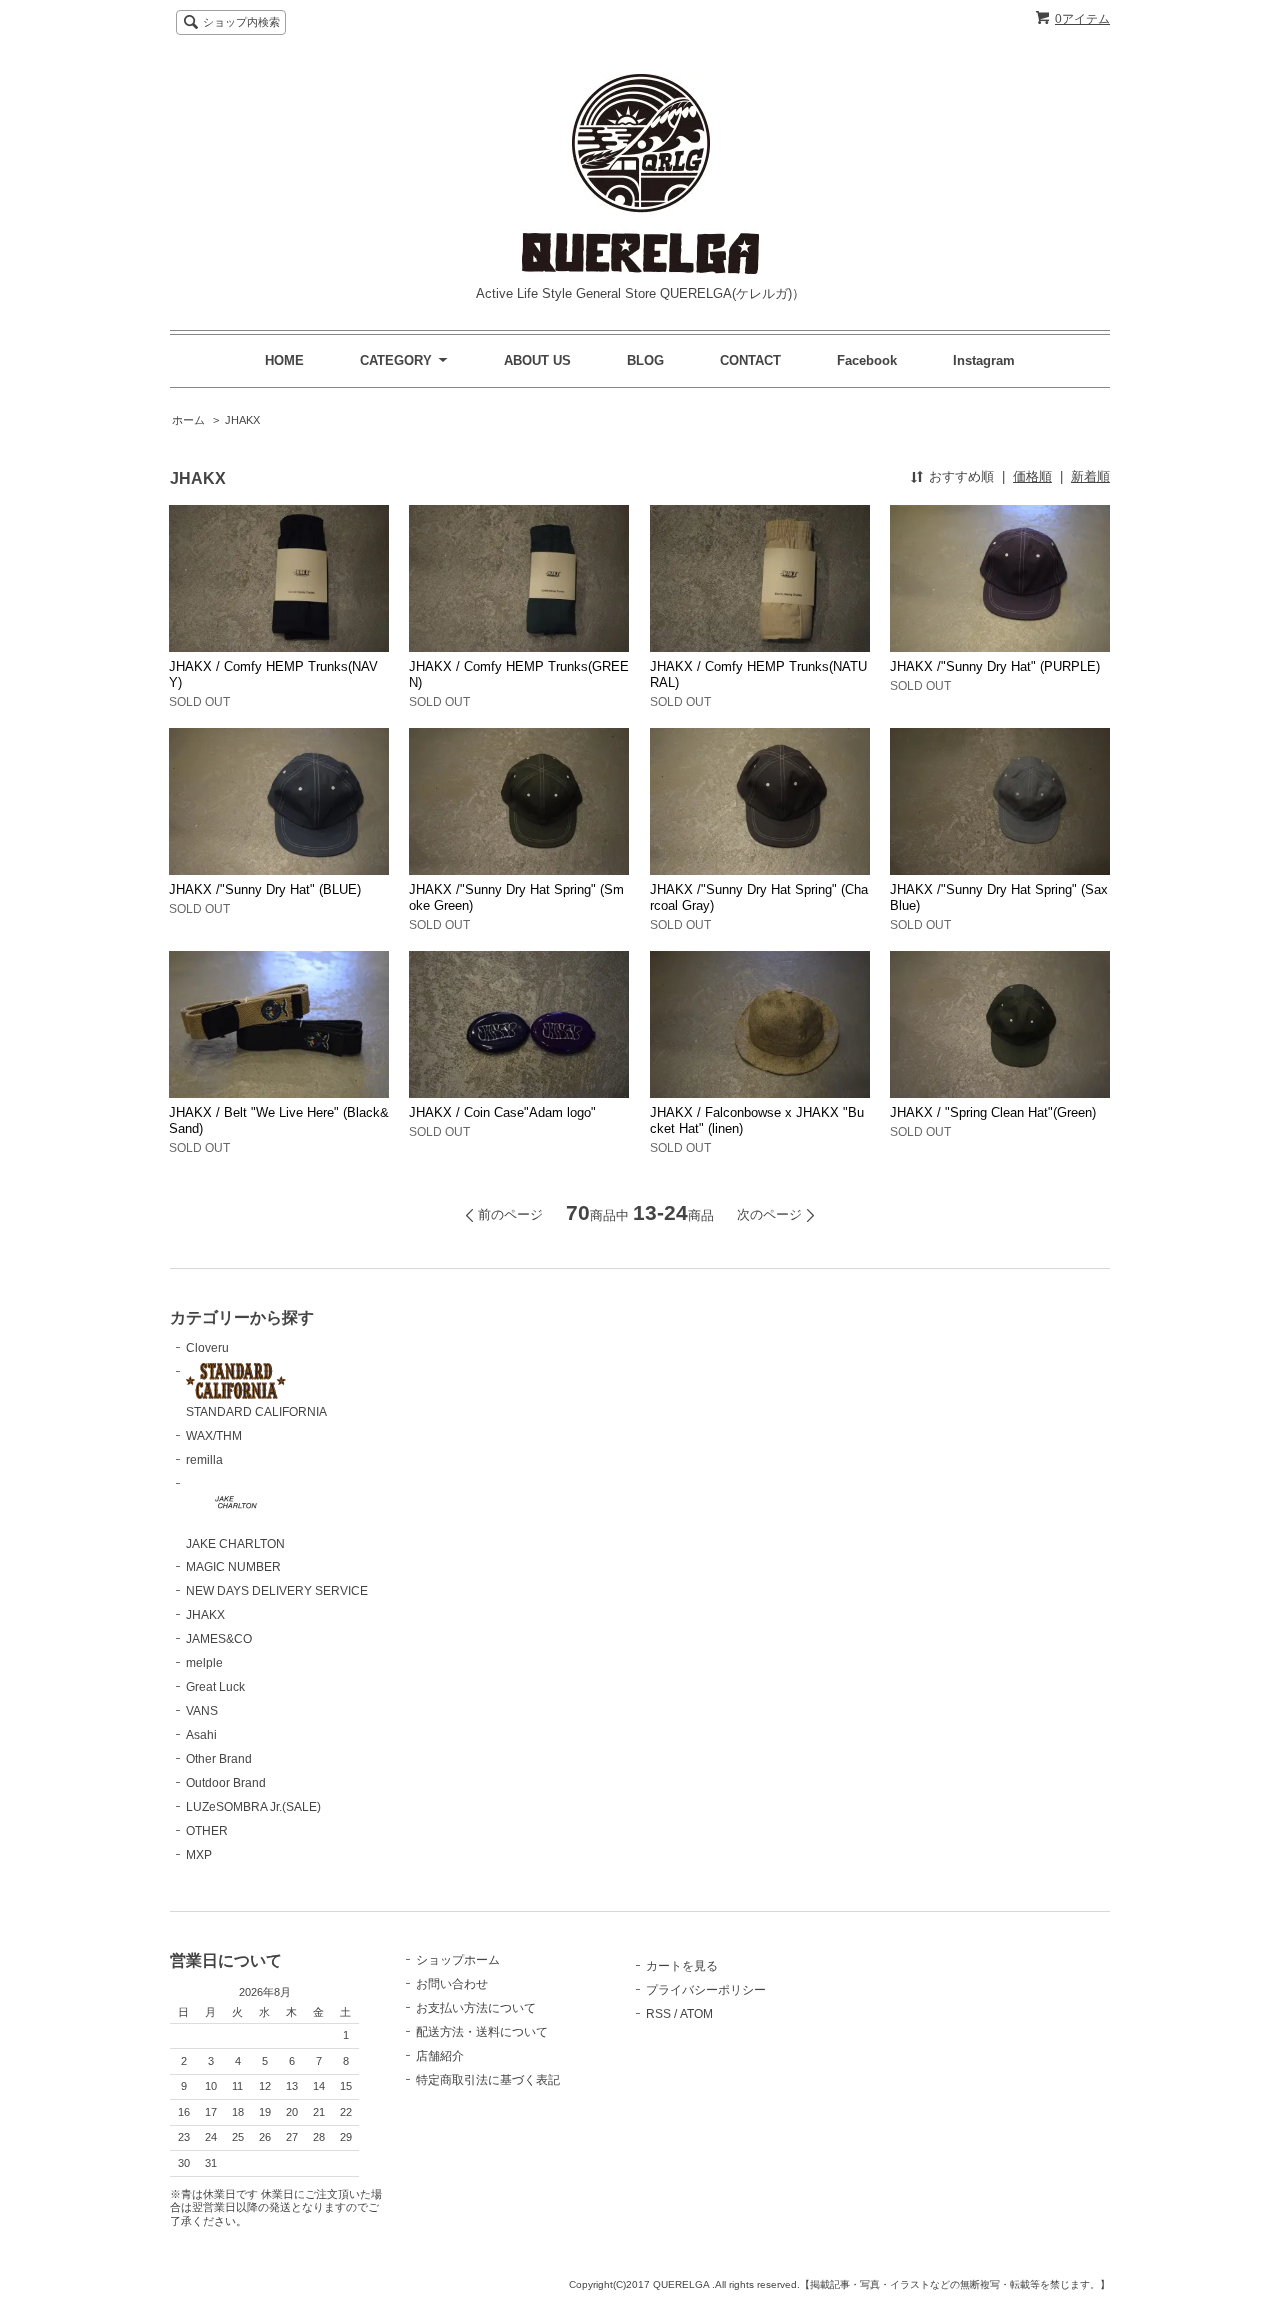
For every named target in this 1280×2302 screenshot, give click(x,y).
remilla (204, 1460)
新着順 (1090, 476)
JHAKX (242, 420)
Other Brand (219, 1759)
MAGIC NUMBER (233, 1567)
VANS (202, 1711)
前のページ (510, 1214)
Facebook (867, 360)
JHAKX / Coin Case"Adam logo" (502, 1112)
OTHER (207, 1831)
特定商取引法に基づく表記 (488, 2080)
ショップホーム (458, 1960)
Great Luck (215, 1687)
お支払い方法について (476, 2008)
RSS (658, 2014)
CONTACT (750, 360)
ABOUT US (537, 360)
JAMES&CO (219, 1639)
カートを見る (682, 1966)
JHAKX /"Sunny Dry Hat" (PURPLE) (995, 666)
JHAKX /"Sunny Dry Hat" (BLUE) (265, 889)
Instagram (984, 360)
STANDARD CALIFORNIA (256, 1412)
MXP (199, 1855)
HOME (284, 360)
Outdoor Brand (226, 1783)
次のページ (769, 1214)
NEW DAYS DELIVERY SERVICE (277, 1591)
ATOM (696, 2014)
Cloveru (207, 1348)
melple (204, 1663)
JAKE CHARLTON (235, 1544)
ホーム (188, 420)
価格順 (1032, 476)
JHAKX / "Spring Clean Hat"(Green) (993, 1112)
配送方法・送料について (482, 2032)
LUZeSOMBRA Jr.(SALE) (253, 1807)
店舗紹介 (440, 2056)
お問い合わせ (452, 1984)
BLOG (645, 360)
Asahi (201, 1735)
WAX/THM (214, 1436)
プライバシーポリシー (706, 1990)
